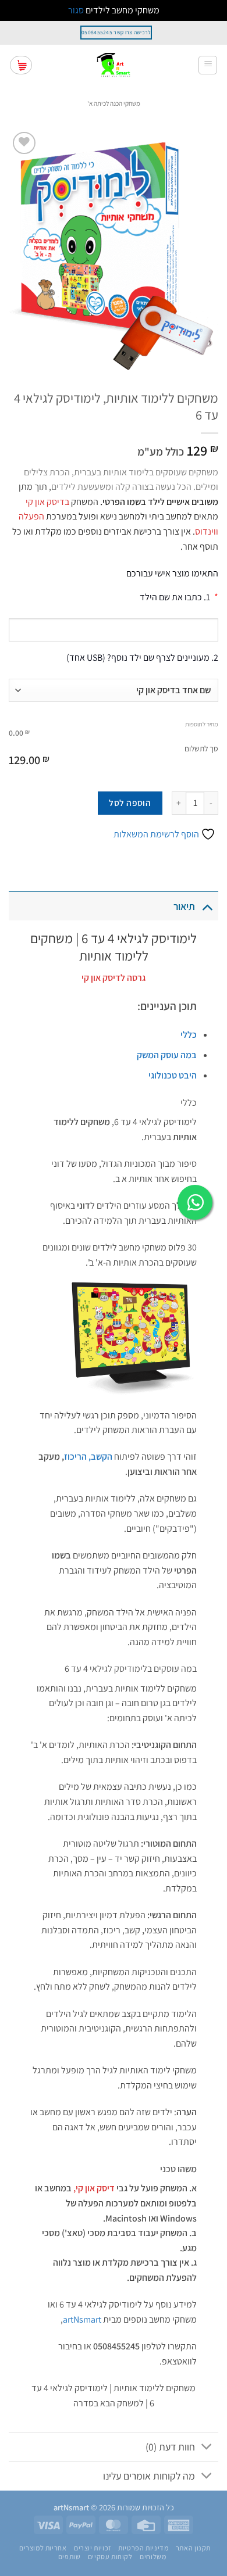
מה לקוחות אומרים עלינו (149, 2476)
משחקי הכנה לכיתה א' (114, 103)
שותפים (70, 2557)
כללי (189, 1035)
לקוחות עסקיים (110, 2557)
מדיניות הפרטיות (143, 2548)
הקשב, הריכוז (88, 1457)
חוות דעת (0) (170, 2447)
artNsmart (82, 2319)
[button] (208, 65)
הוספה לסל (130, 802)
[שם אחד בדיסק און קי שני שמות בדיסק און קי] (114, 690)
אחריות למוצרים (43, 2548)
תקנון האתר (193, 2548)
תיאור (184, 906)
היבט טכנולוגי (173, 1075)
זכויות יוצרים (93, 2548)
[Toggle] (207, 906)
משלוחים (153, 2557)
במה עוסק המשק (167, 1055)
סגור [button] (76, 10)
